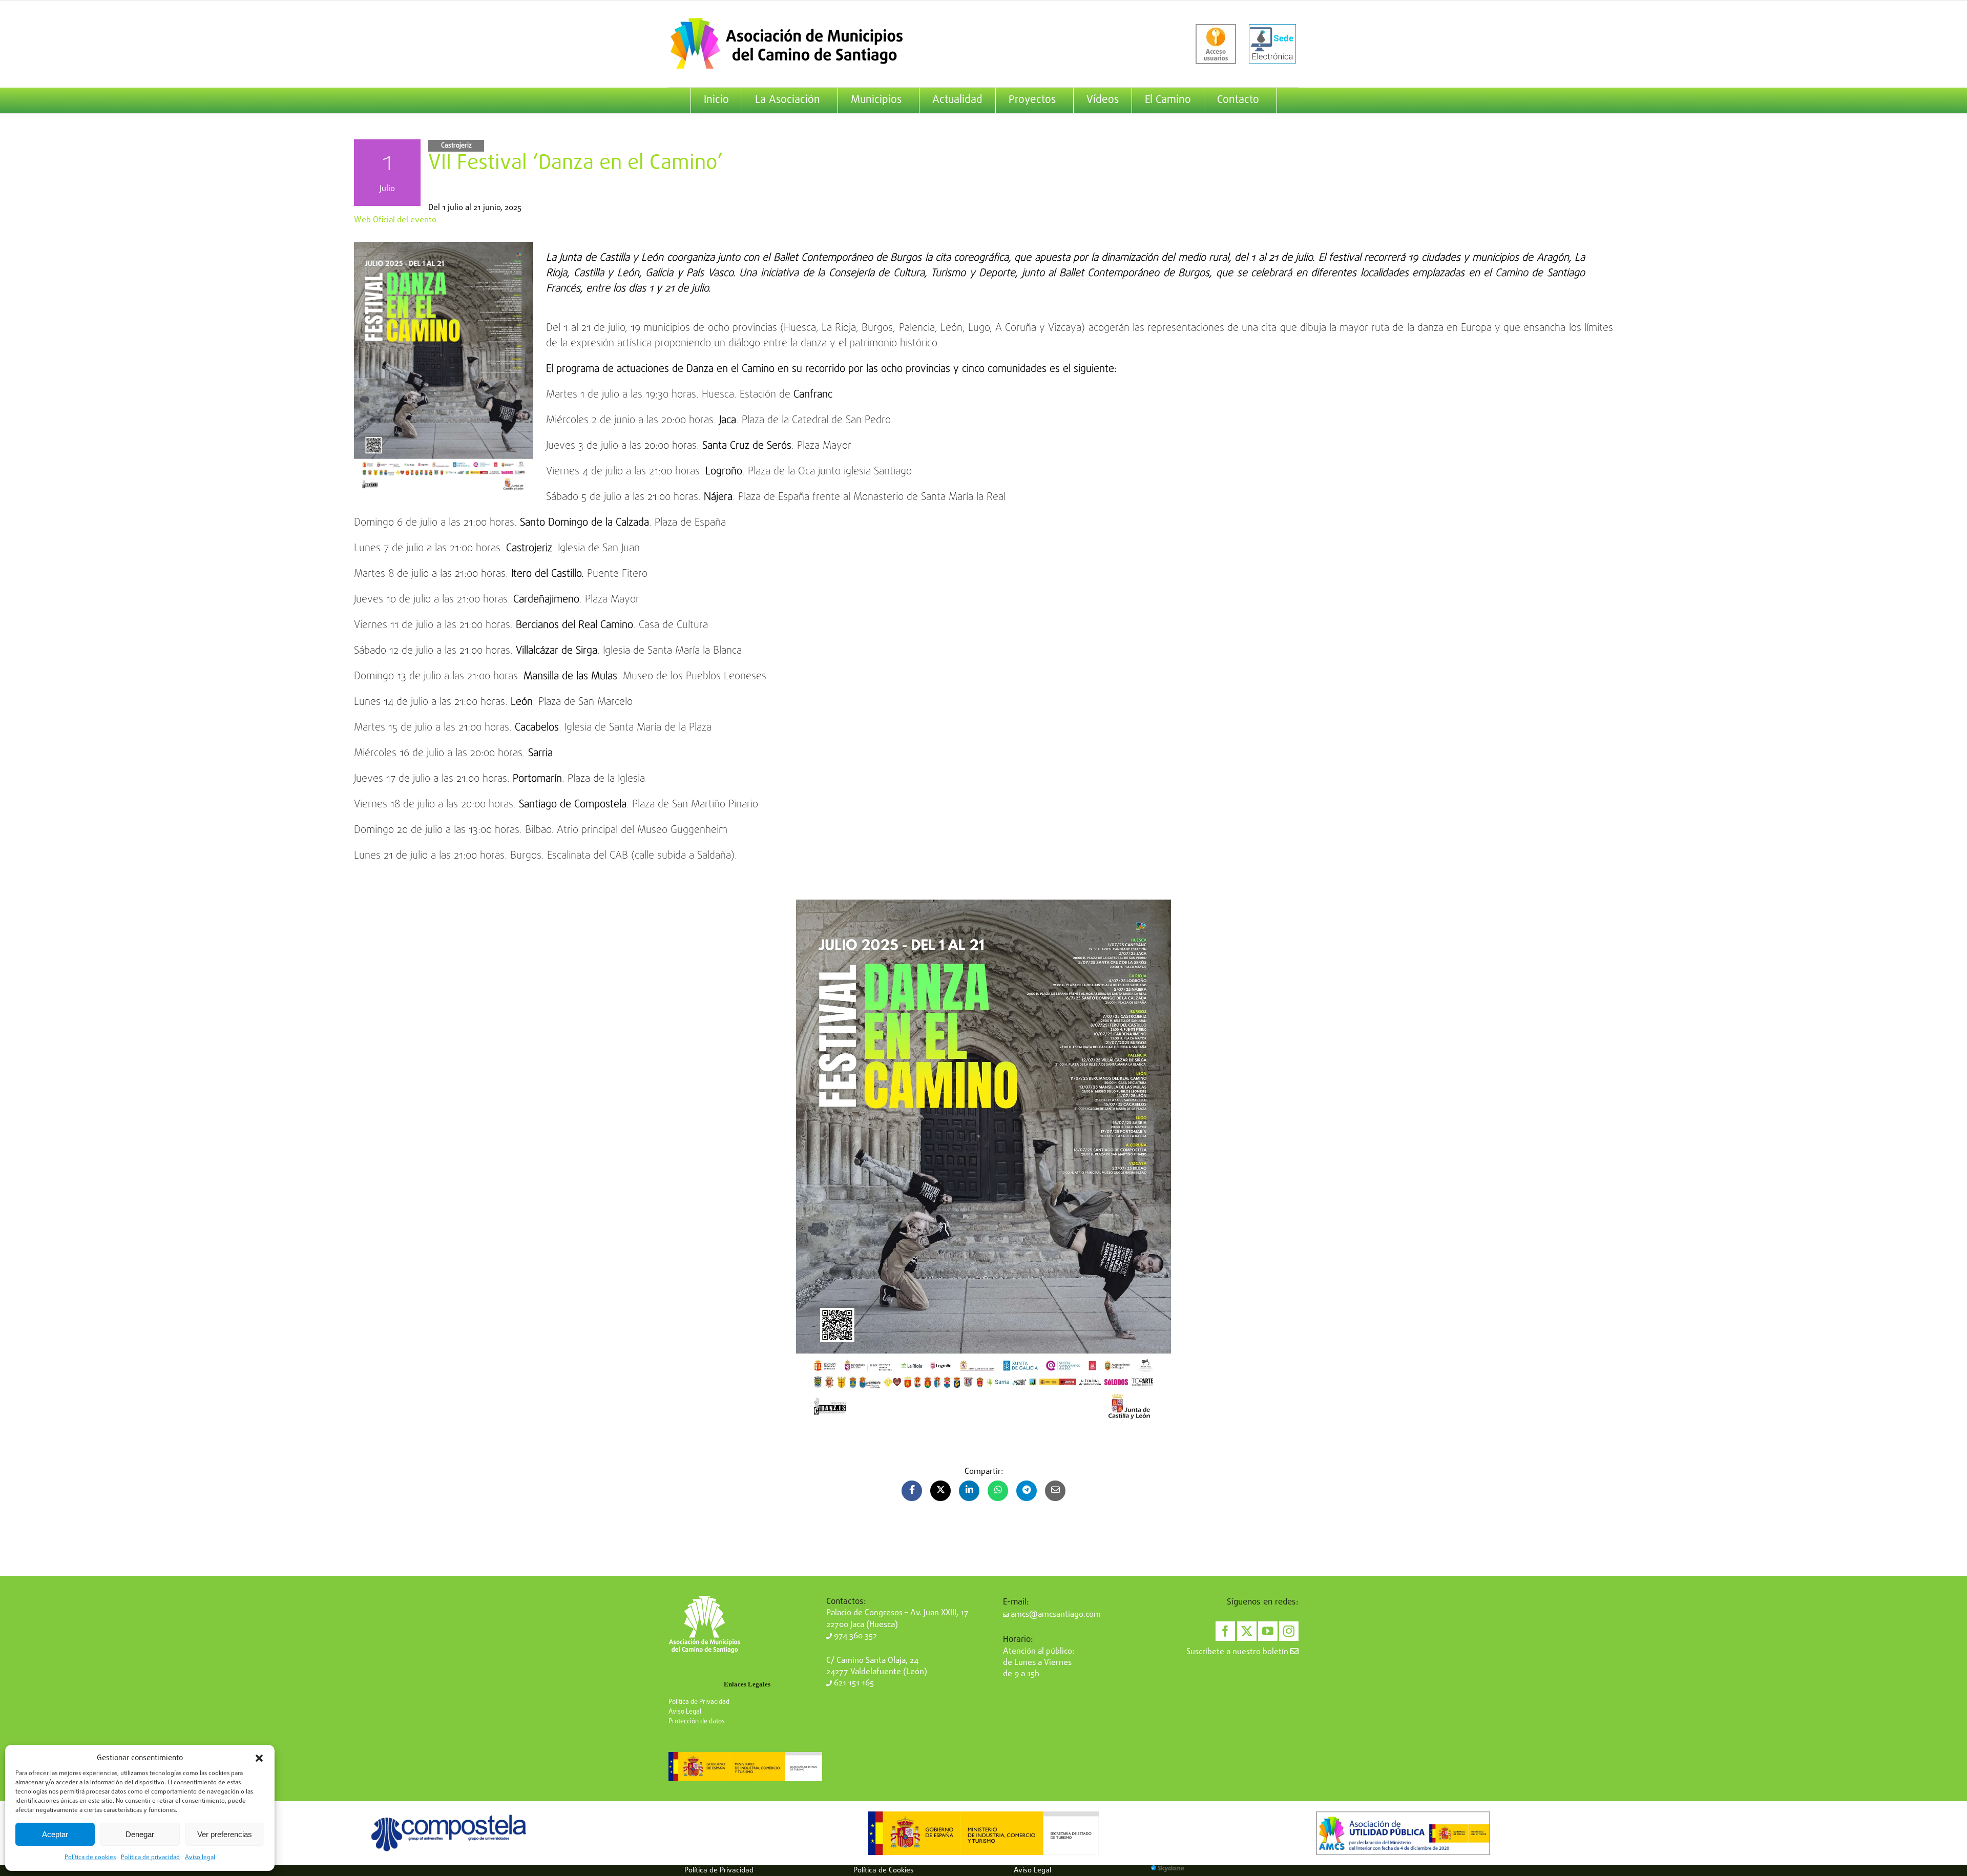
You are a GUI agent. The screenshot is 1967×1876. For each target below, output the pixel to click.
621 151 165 (853, 1683)
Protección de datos (697, 1722)
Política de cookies (90, 1858)
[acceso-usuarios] (1216, 44)
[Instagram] (1289, 1631)
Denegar (140, 1834)
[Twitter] (1247, 1631)
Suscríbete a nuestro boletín (1238, 1652)
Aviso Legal (685, 1712)
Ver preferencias (225, 1834)
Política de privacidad (150, 1858)
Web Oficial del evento (395, 220)
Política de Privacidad (699, 1702)
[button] (259, 1758)
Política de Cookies (884, 1870)
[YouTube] (1268, 1631)
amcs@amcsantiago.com (1055, 1615)
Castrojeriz (456, 146)
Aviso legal (200, 1858)
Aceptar (55, 1834)
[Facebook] (1225, 1631)
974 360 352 (854, 1636)
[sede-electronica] (1272, 44)
